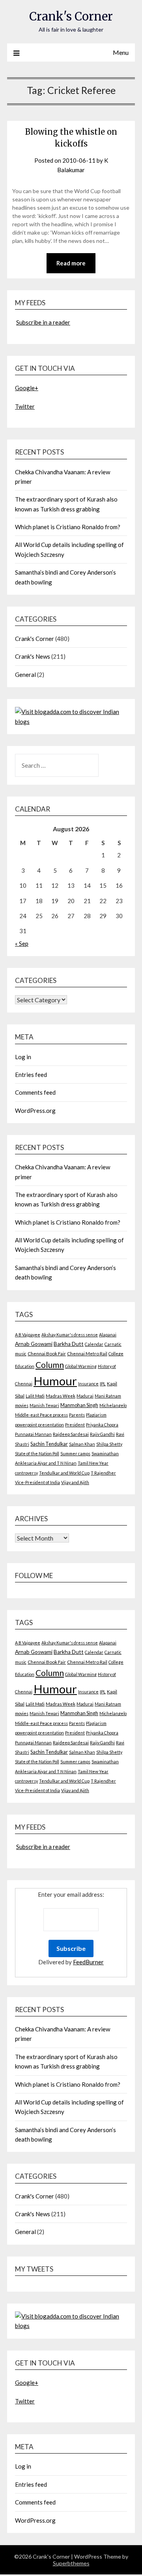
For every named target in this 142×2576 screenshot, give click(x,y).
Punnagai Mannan (33, 1434)
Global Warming (81, 1366)
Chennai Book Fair (47, 1354)
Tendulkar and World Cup (64, 1473)
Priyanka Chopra (102, 1425)
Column (50, 1365)
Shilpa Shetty (109, 1444)
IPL (103, 1384)
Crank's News (33, 656)
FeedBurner (88, 1962)
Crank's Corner (71, 16)
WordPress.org (35, 1110)
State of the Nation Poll (37, 1453)
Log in (23, 1057)
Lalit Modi (35, 1396)
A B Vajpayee (28, 1335)
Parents (77, 1415)
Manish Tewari (44, 1405)
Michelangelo (113, 1405)
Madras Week (61, 1396)
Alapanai (108, 1335)
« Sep (22, 943)
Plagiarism (96, 1415)
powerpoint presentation (39, 1425)
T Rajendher (103, 1473)
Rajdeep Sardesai (71, 1434)
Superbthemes (71, 2563)
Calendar (94, 1344)
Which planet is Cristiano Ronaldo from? (68, 527)
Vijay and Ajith (75, 1482)
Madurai (85, 1396)
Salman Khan (82, 1444)
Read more (71, 263)
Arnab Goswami (34, 1344)
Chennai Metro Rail (87, 1354)
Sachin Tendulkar (49, 1444)
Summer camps (75, 1453)
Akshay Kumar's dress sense (70, 1335)
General (25, 675)
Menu (121, 52)
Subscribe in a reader (43, 322)
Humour (55, 1381)
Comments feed (35, 1092)
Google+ (27, 388)
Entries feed (31, 1075)
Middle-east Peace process (41, 1415)
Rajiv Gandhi (102, 1434)
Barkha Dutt (69, 1344)
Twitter (25, 406)
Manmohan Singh (79, 1405)
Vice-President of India (37, 1482)
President (75, 1425)
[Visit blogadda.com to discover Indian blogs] (71, 722)
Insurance (88, 1384)
